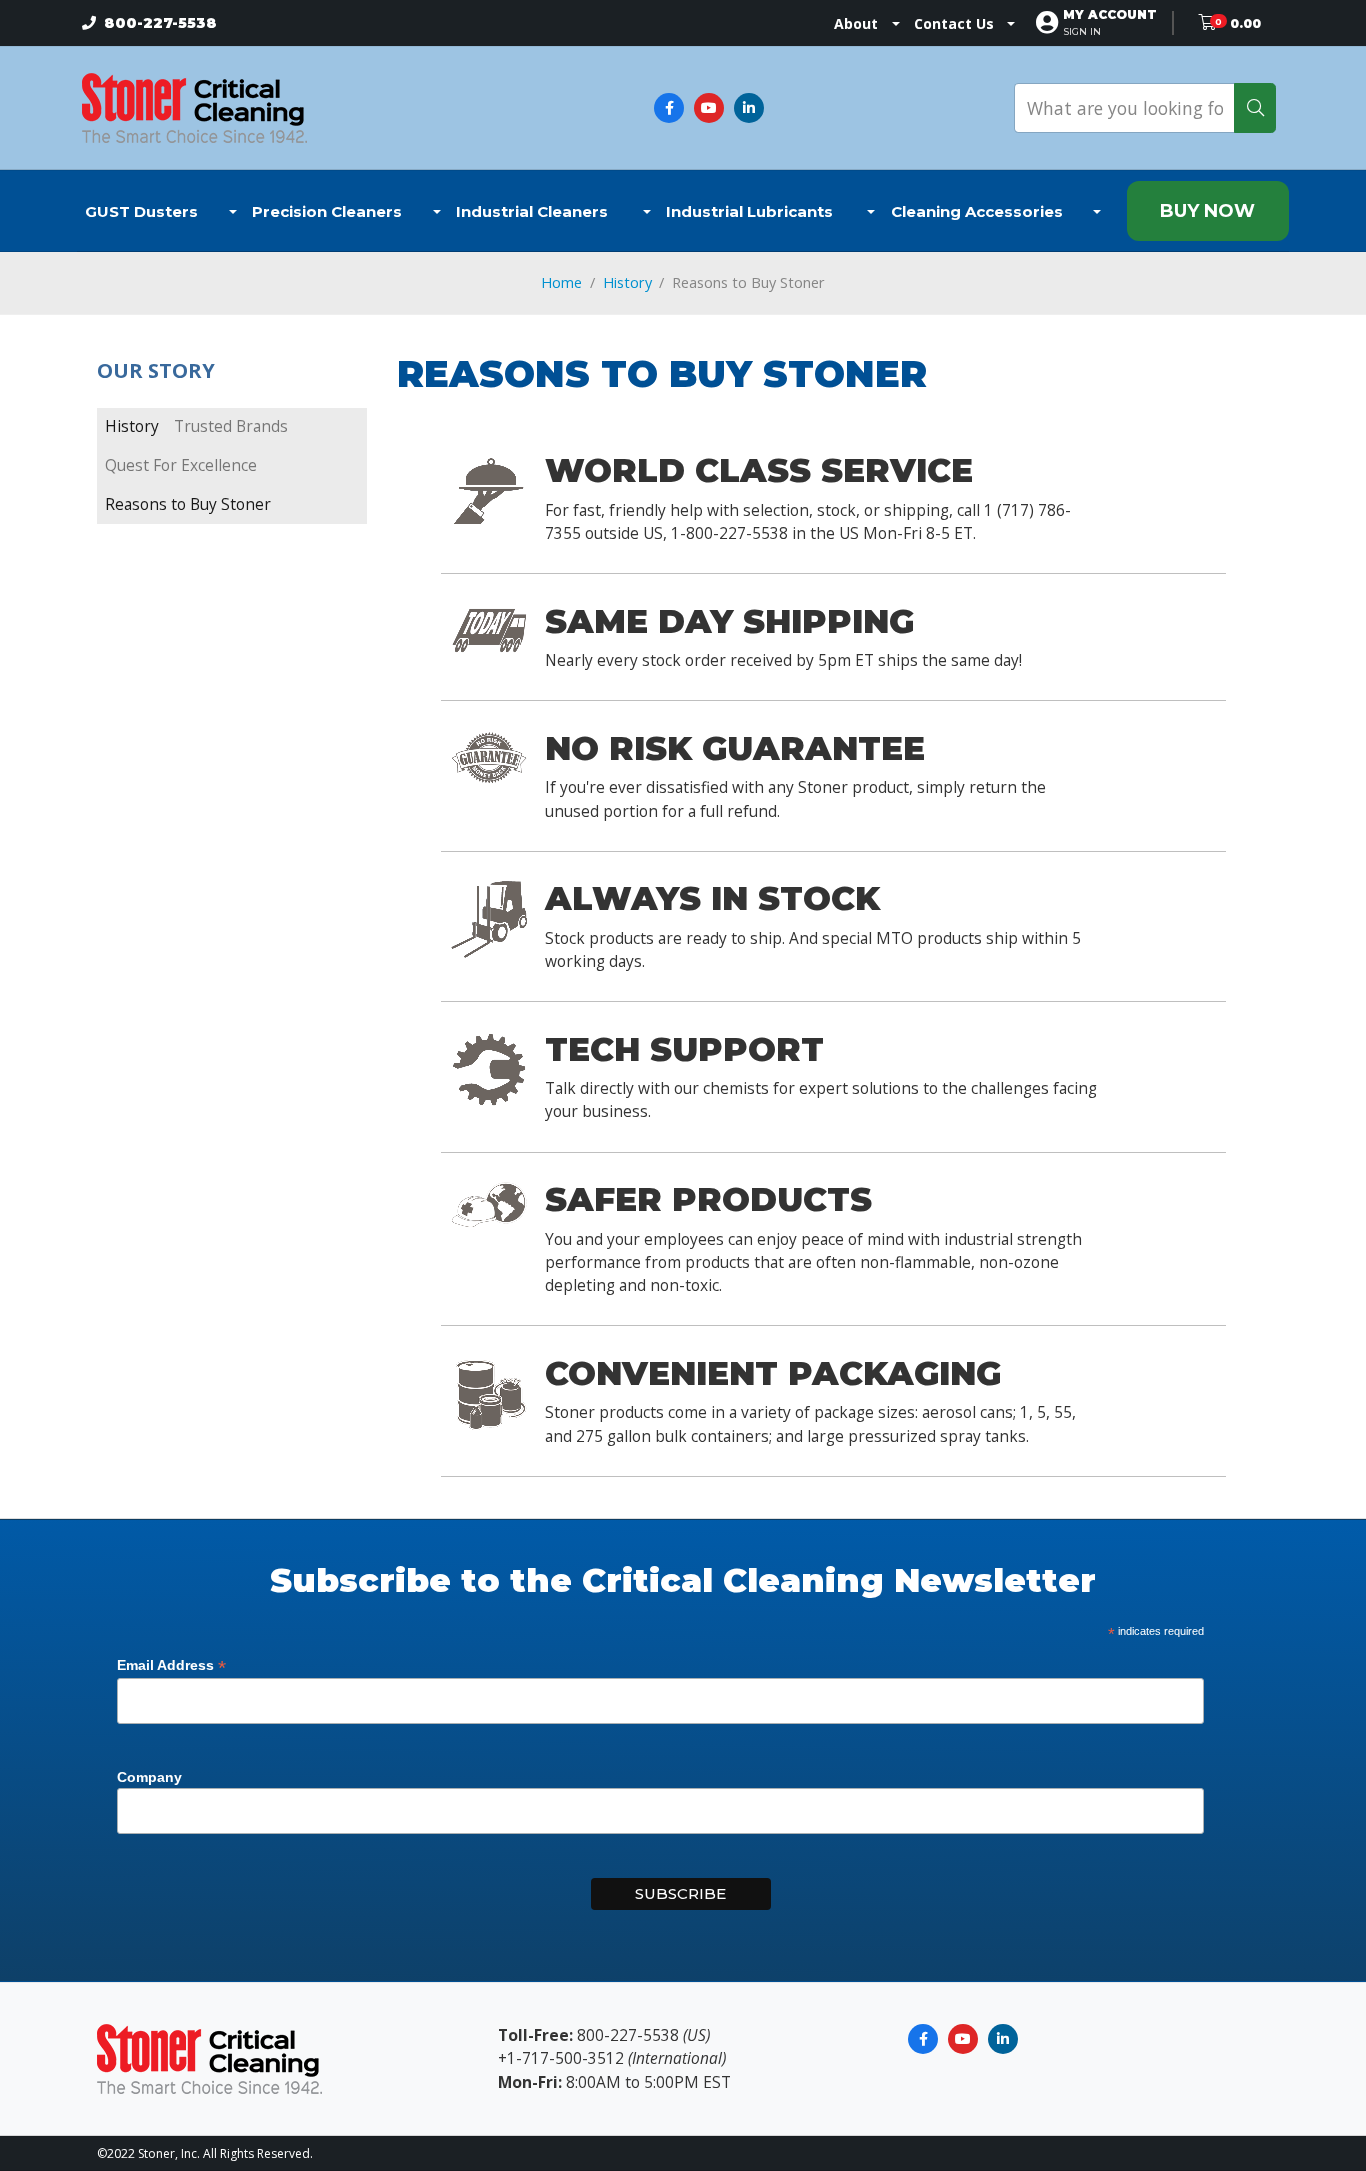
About (856, 23)
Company (149, 1777)
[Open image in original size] (194, 106)
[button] (1110, 23)
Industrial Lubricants (751, 211)
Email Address (171, 1665)
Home (561, 282)
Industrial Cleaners (534, 211)
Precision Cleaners (327, 211)
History (627, 282)
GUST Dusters (141, 211)
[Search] (1255, 108)
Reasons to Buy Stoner (188, 504)
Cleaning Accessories (977, 211)
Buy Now (1207, 211)
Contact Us (954, 23)
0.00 (1245, 23)
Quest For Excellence (181, 465)
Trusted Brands (231, 426)
